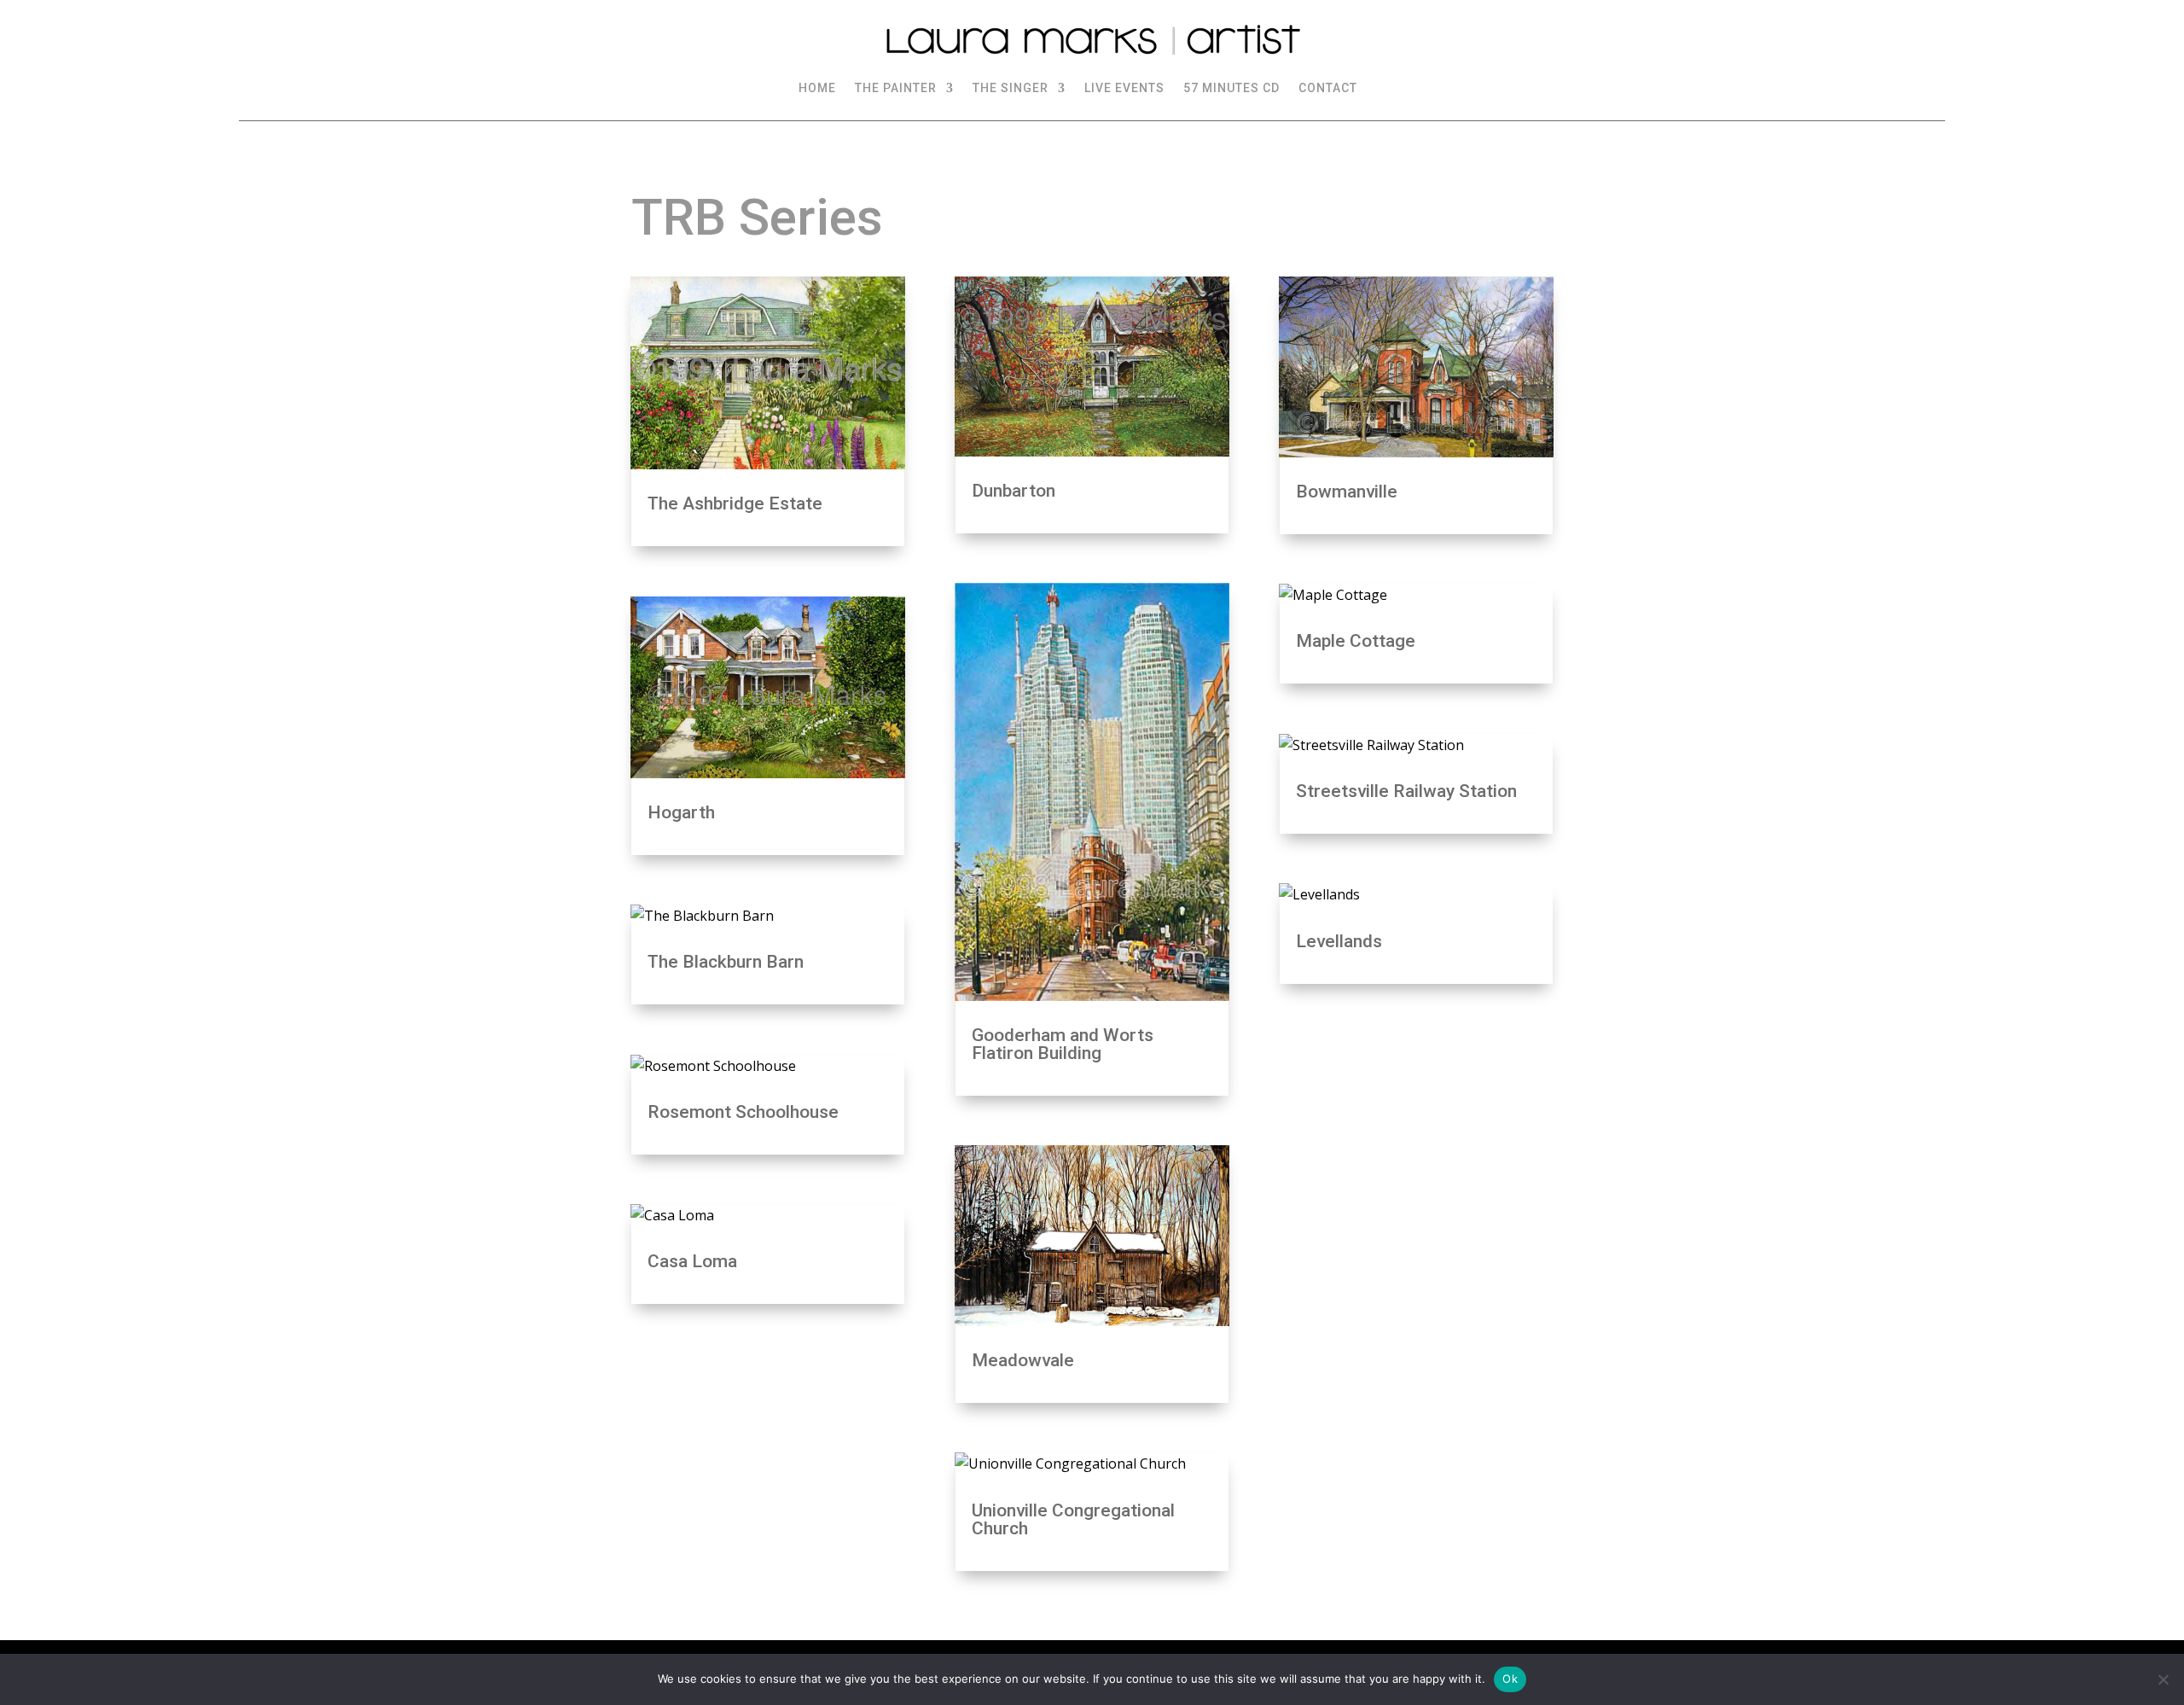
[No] (2163, 1679)
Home (817, 88)
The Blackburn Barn (726, 962)
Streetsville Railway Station (1406, 791)
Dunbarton (1014, 491)
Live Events (1124, 88)
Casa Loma (692, 1261)
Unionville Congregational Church (1073, 1519)
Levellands (1339, 941)
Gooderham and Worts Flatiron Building (1063, 1044)
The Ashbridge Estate (735, 503)
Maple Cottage (1356, 641)
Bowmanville (1347, 492)
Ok (1510, 1679)
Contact (1328, 88)
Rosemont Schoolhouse (743, 1112)
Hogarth (681, 812)
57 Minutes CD (1231, 88)
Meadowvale (1023, 1360)
